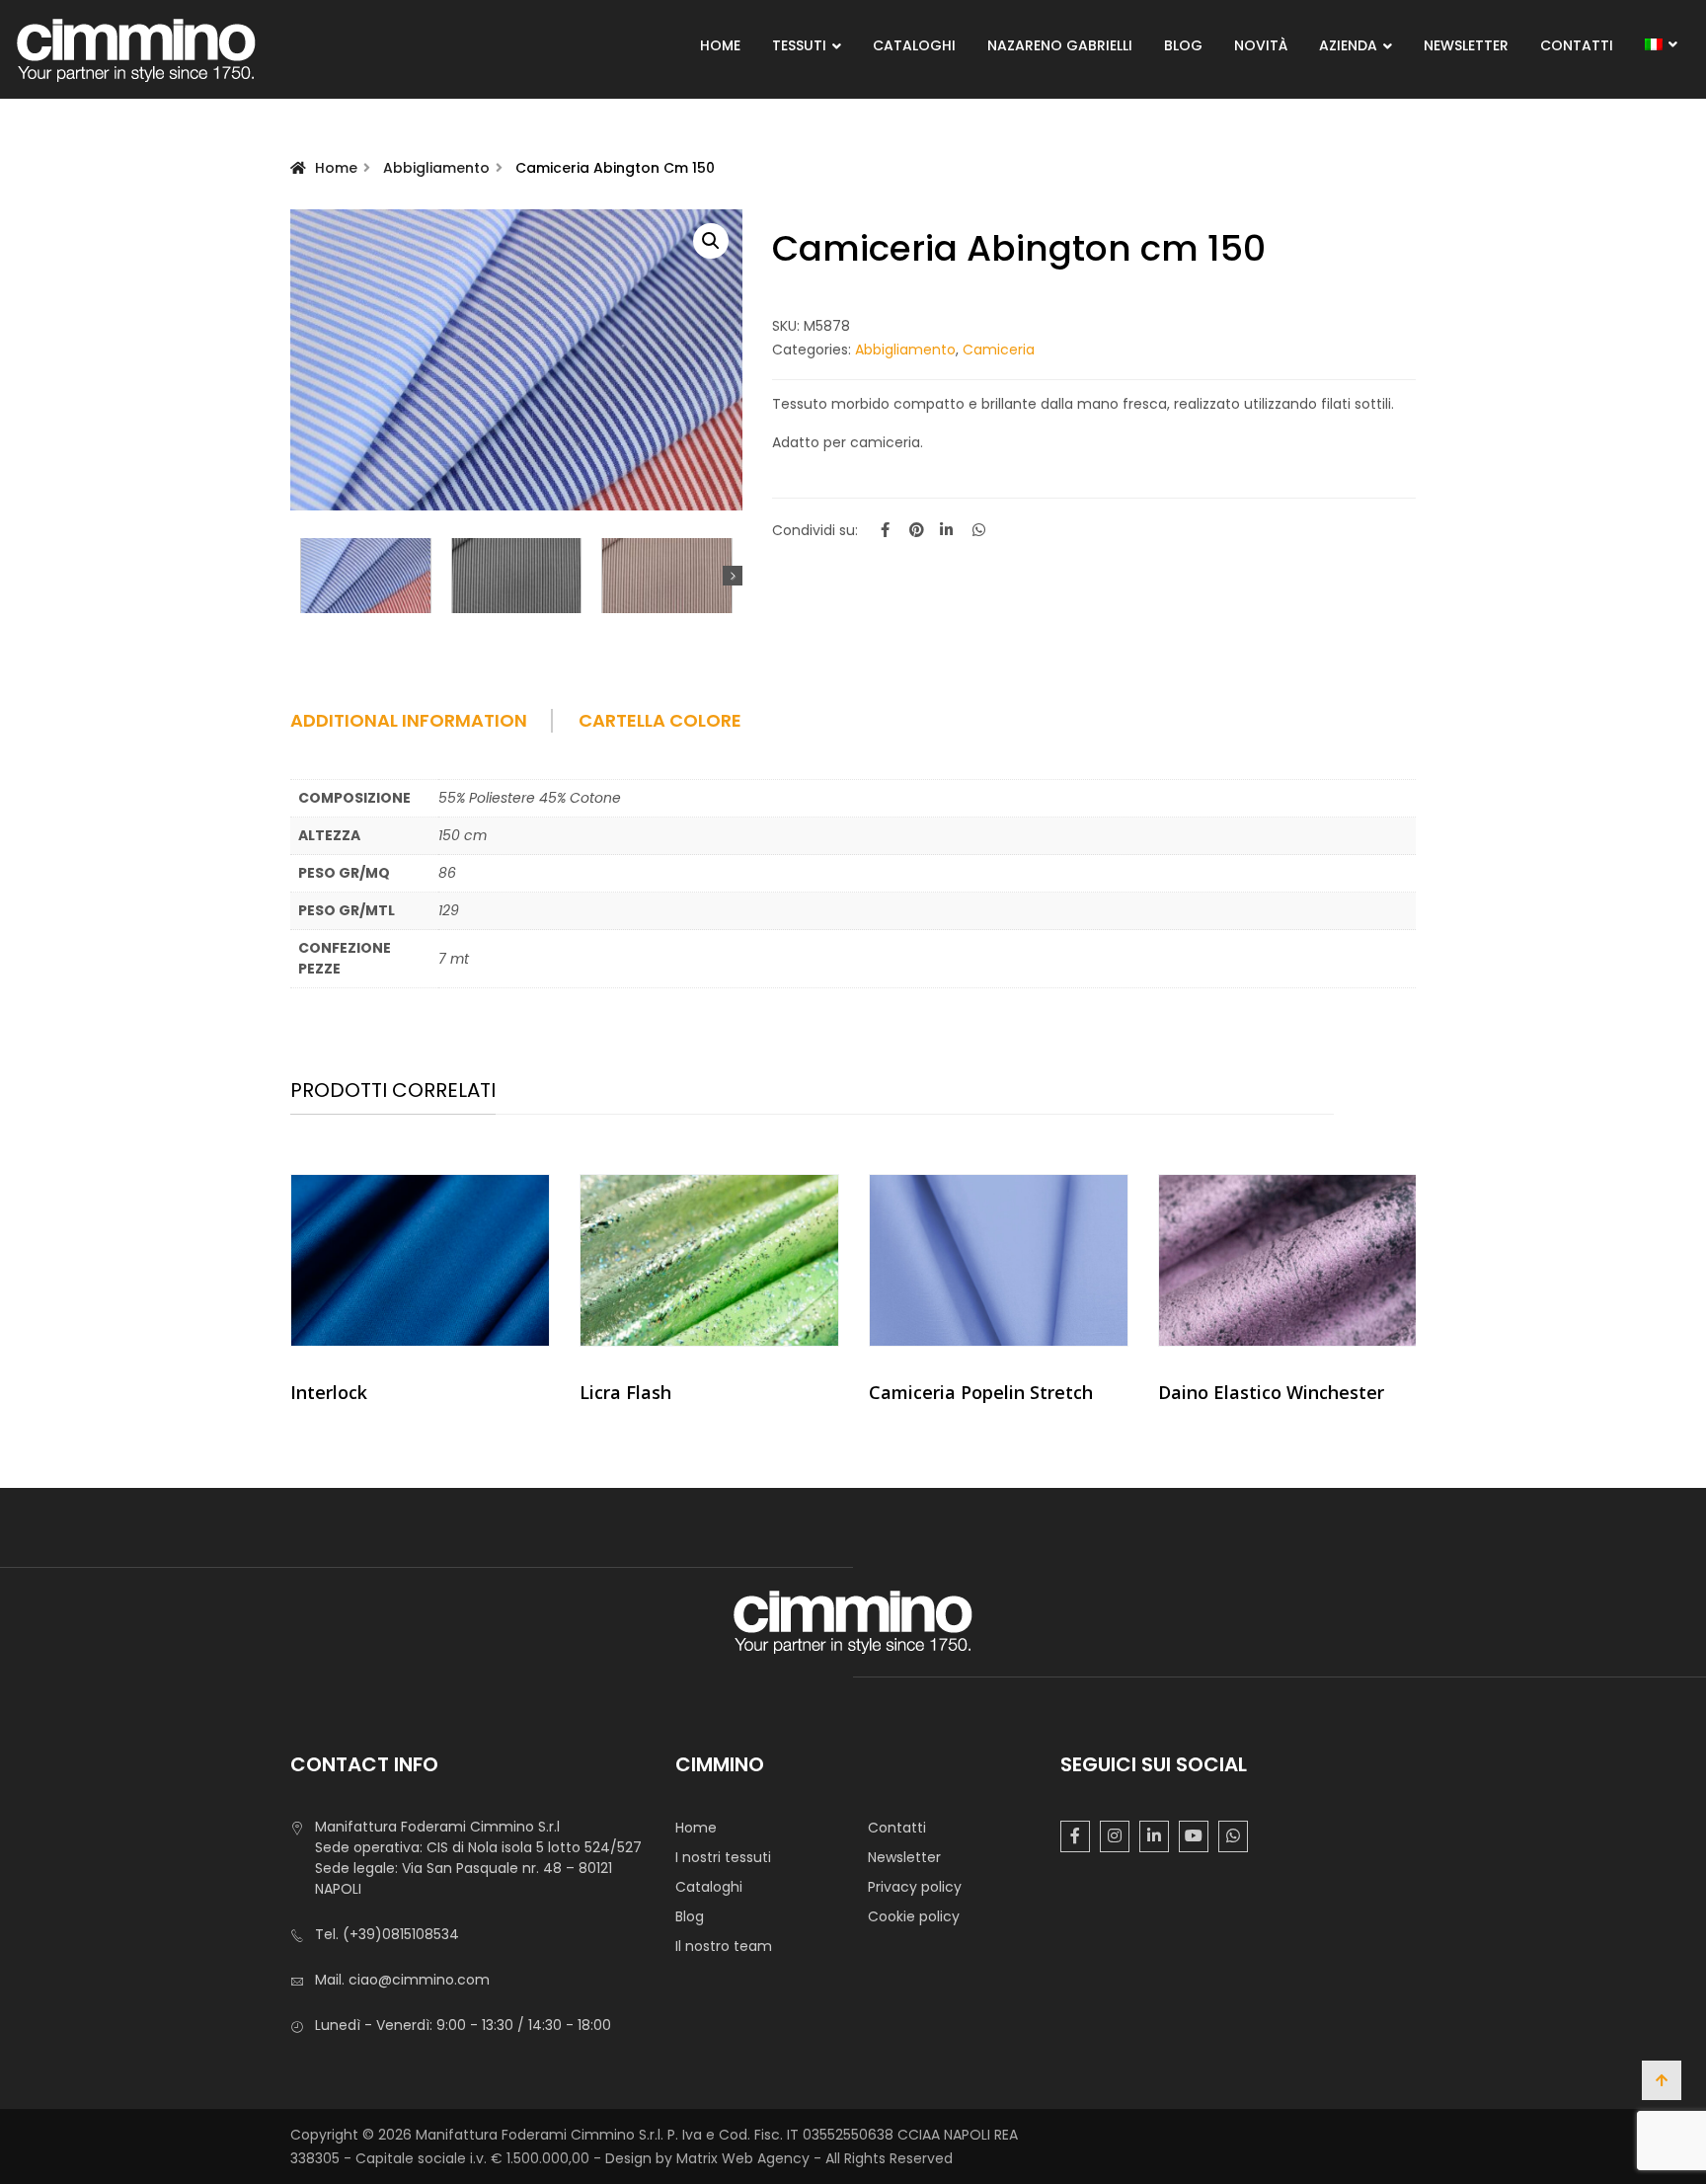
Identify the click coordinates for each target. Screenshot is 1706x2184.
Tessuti (799, 45)
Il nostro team (724, 1946)
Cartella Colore (660, 721)
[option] (420, 1296)
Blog (1183, 45)
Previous (300, 576)
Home (720, 45)
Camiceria (999, 350)
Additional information (409, 721)
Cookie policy (914, 1916)
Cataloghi (914, 45)
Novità (1261, 45)
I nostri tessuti (723, 1857)
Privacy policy (915, 1887)
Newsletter (1466, 45)
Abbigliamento (436, 168)
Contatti (1577, 45)
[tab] (432, 728)
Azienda (1348, 45)
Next (733, 576)
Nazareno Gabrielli (1060, 45)
